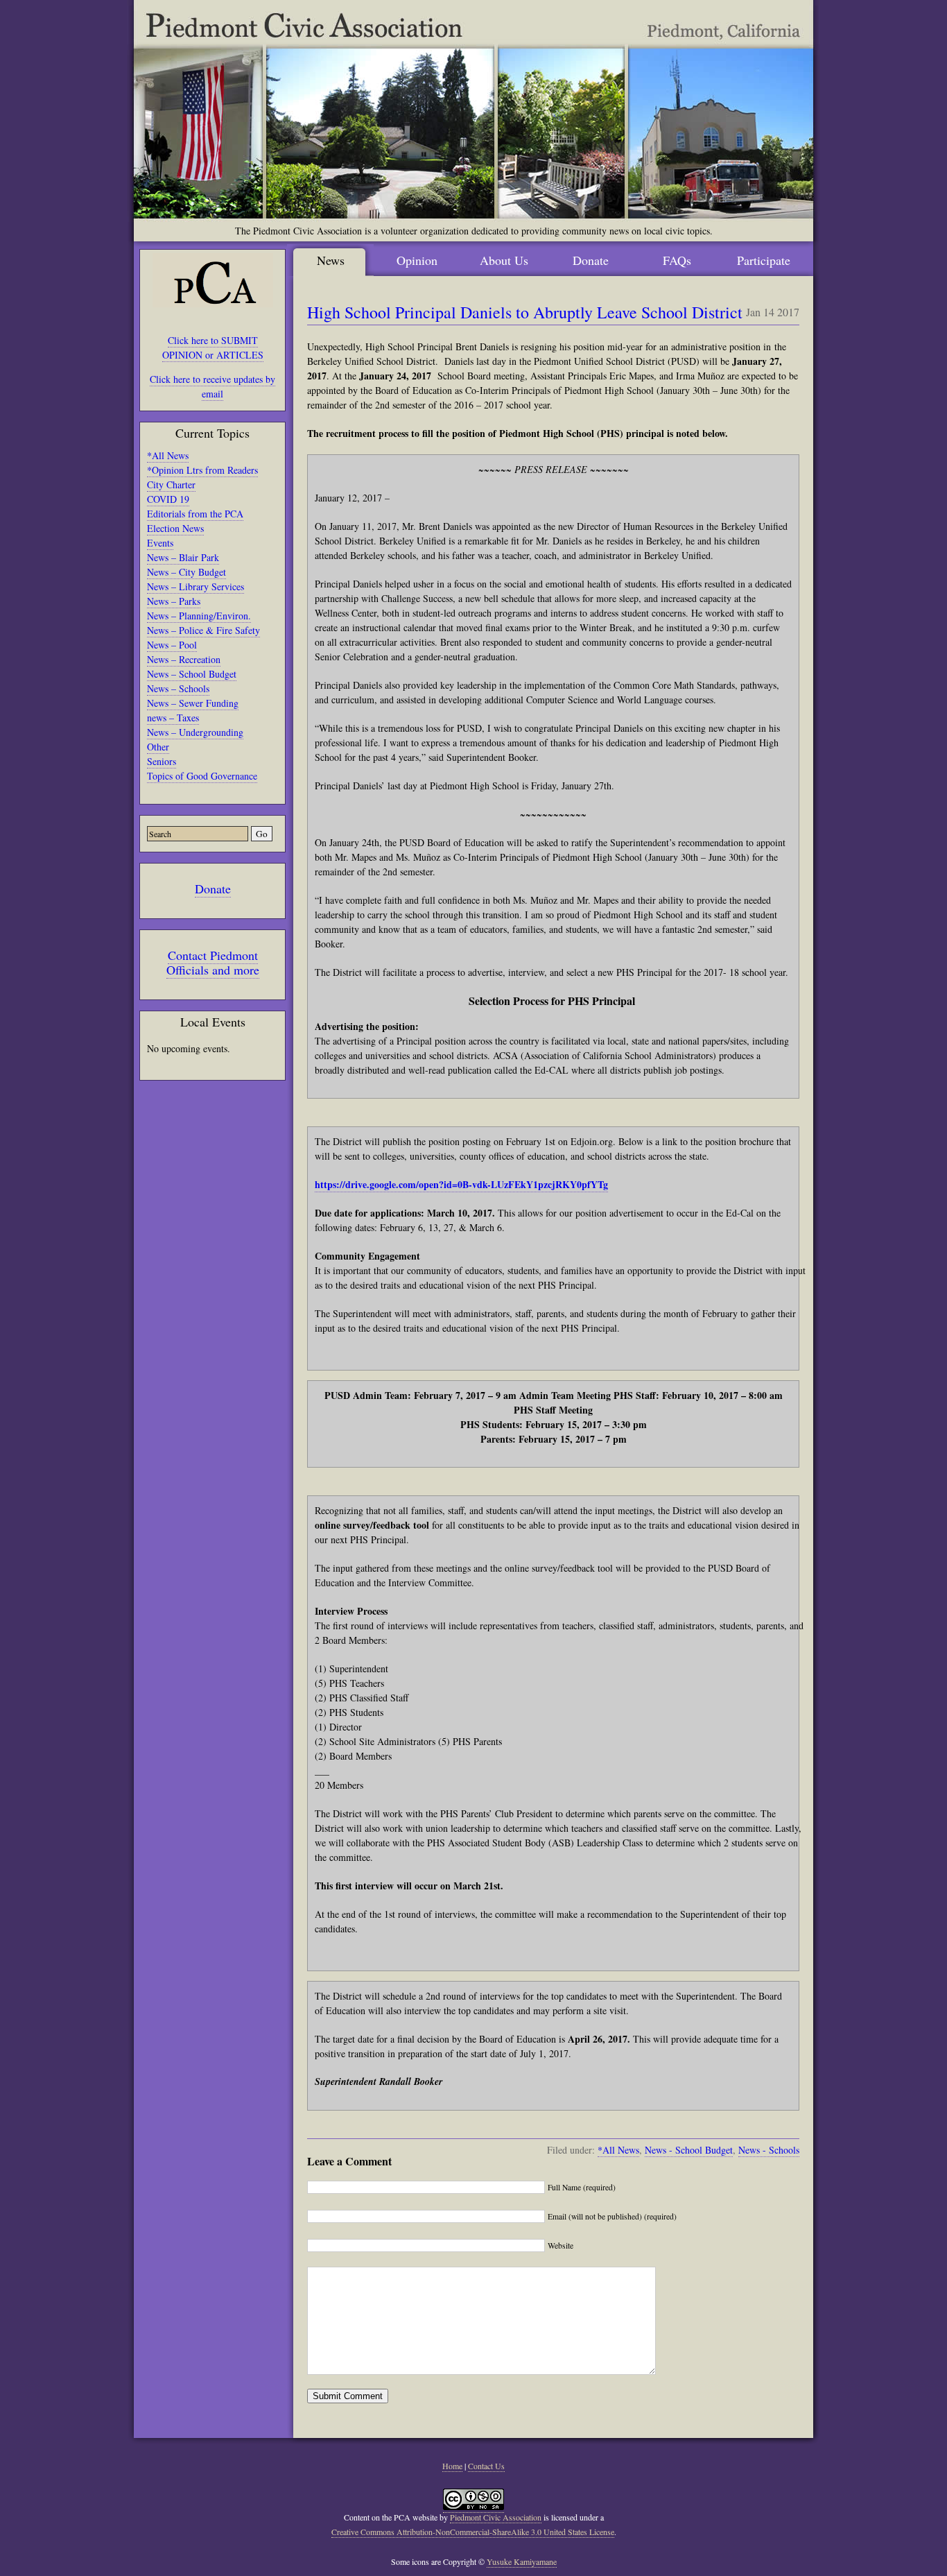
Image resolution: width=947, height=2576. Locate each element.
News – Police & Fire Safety (203, 630)
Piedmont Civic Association (496, 2517)
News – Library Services (196, 586)
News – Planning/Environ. (199, 616)
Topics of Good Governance (202, 776)
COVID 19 (168, 499)
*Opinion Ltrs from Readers (202, 470)
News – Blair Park (183, 557)
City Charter (171, 484)
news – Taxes (173, 718)
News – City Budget (186, 572)
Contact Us (486, 2466)
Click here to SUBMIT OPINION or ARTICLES (213, 347)
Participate (764, 260)
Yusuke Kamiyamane (522, 2561)
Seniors (162, 761)
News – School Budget (192, 674)
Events (160, 543)
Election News (175, 528)
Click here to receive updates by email (212, 386)
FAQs (677, 260)
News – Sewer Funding (193, 703)
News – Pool (172, 645)
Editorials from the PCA (195, 514)
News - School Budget (689, 2150)
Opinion (417, 260)
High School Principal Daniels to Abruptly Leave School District (525, 312)
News (331, 260)
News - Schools (769, 2150)
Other (158, 747)
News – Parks (174, 601)
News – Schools (178, 688)
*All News (168, 455)
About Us (504, 260)
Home (452, 2466)
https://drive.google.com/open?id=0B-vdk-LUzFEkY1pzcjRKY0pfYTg (461, 1184)
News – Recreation (184, 659)
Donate (213, 888)
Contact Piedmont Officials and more (213, 962)
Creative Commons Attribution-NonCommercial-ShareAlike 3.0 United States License (473, 2532)
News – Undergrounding (195, 732)
